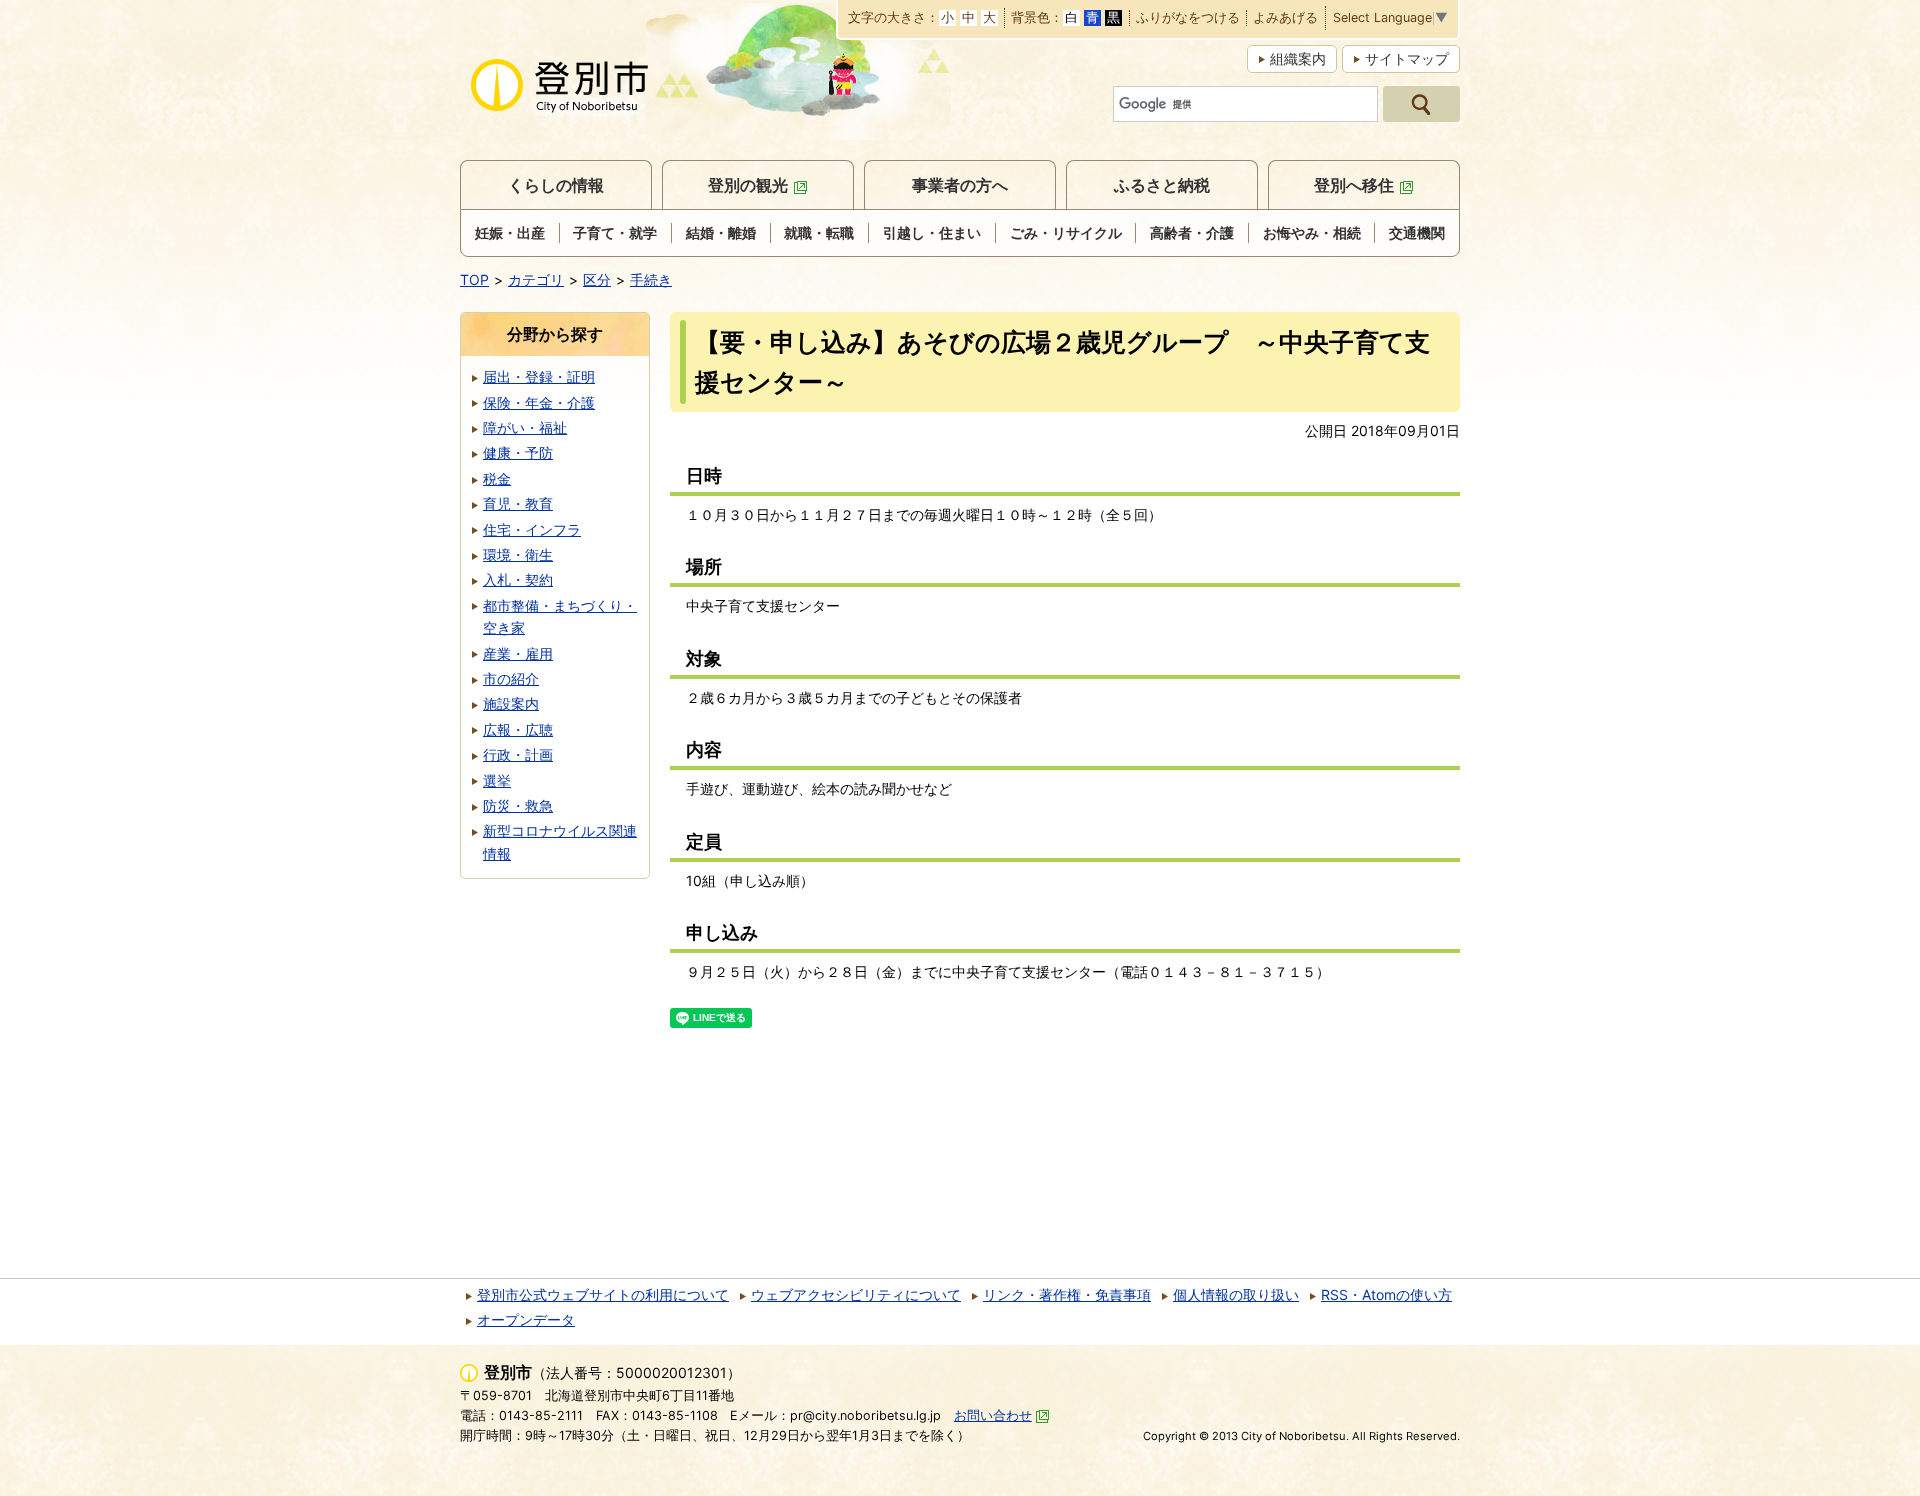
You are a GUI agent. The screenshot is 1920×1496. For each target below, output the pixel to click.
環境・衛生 (518, 554)
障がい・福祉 (525, 427)
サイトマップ (1407, 58)
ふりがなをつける (1188, 18)
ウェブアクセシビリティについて (856, 1294)
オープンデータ (526, 1319)
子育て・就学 (615, 232)
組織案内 (1298, 58)
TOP (474, 279)
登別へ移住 (1354, 185)
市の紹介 (511, 678)
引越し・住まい (932, 232)
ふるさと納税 (1162, 185)
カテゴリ (536, 279)
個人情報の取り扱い (1236, 1294)
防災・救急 (518, 805)
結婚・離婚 (721, 232)
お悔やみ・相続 (1312, 232)
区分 (597, 279)
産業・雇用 (518, 653)
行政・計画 (518, 754)
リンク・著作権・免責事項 (1067, 1294)
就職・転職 (819, 232)
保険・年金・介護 (539, 402)
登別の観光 (748, 185)
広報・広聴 (518, 729)
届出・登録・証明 (539, 376)
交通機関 (1417, 232)
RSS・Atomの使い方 (1386, 1294)
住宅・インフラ (532, 529)
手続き (651, 279)
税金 (497, 478)
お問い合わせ (993, 1415)
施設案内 (511, 703)
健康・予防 (518, 452)
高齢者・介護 (1192, 232)
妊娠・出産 (510, 232)
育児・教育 (518, 503)
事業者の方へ (960, 185)
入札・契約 (518, 579)
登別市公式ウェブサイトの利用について (603, 1294)
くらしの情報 (556, 185)
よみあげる (1285, 18)
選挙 (497, 780)
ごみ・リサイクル (1066, 232)
